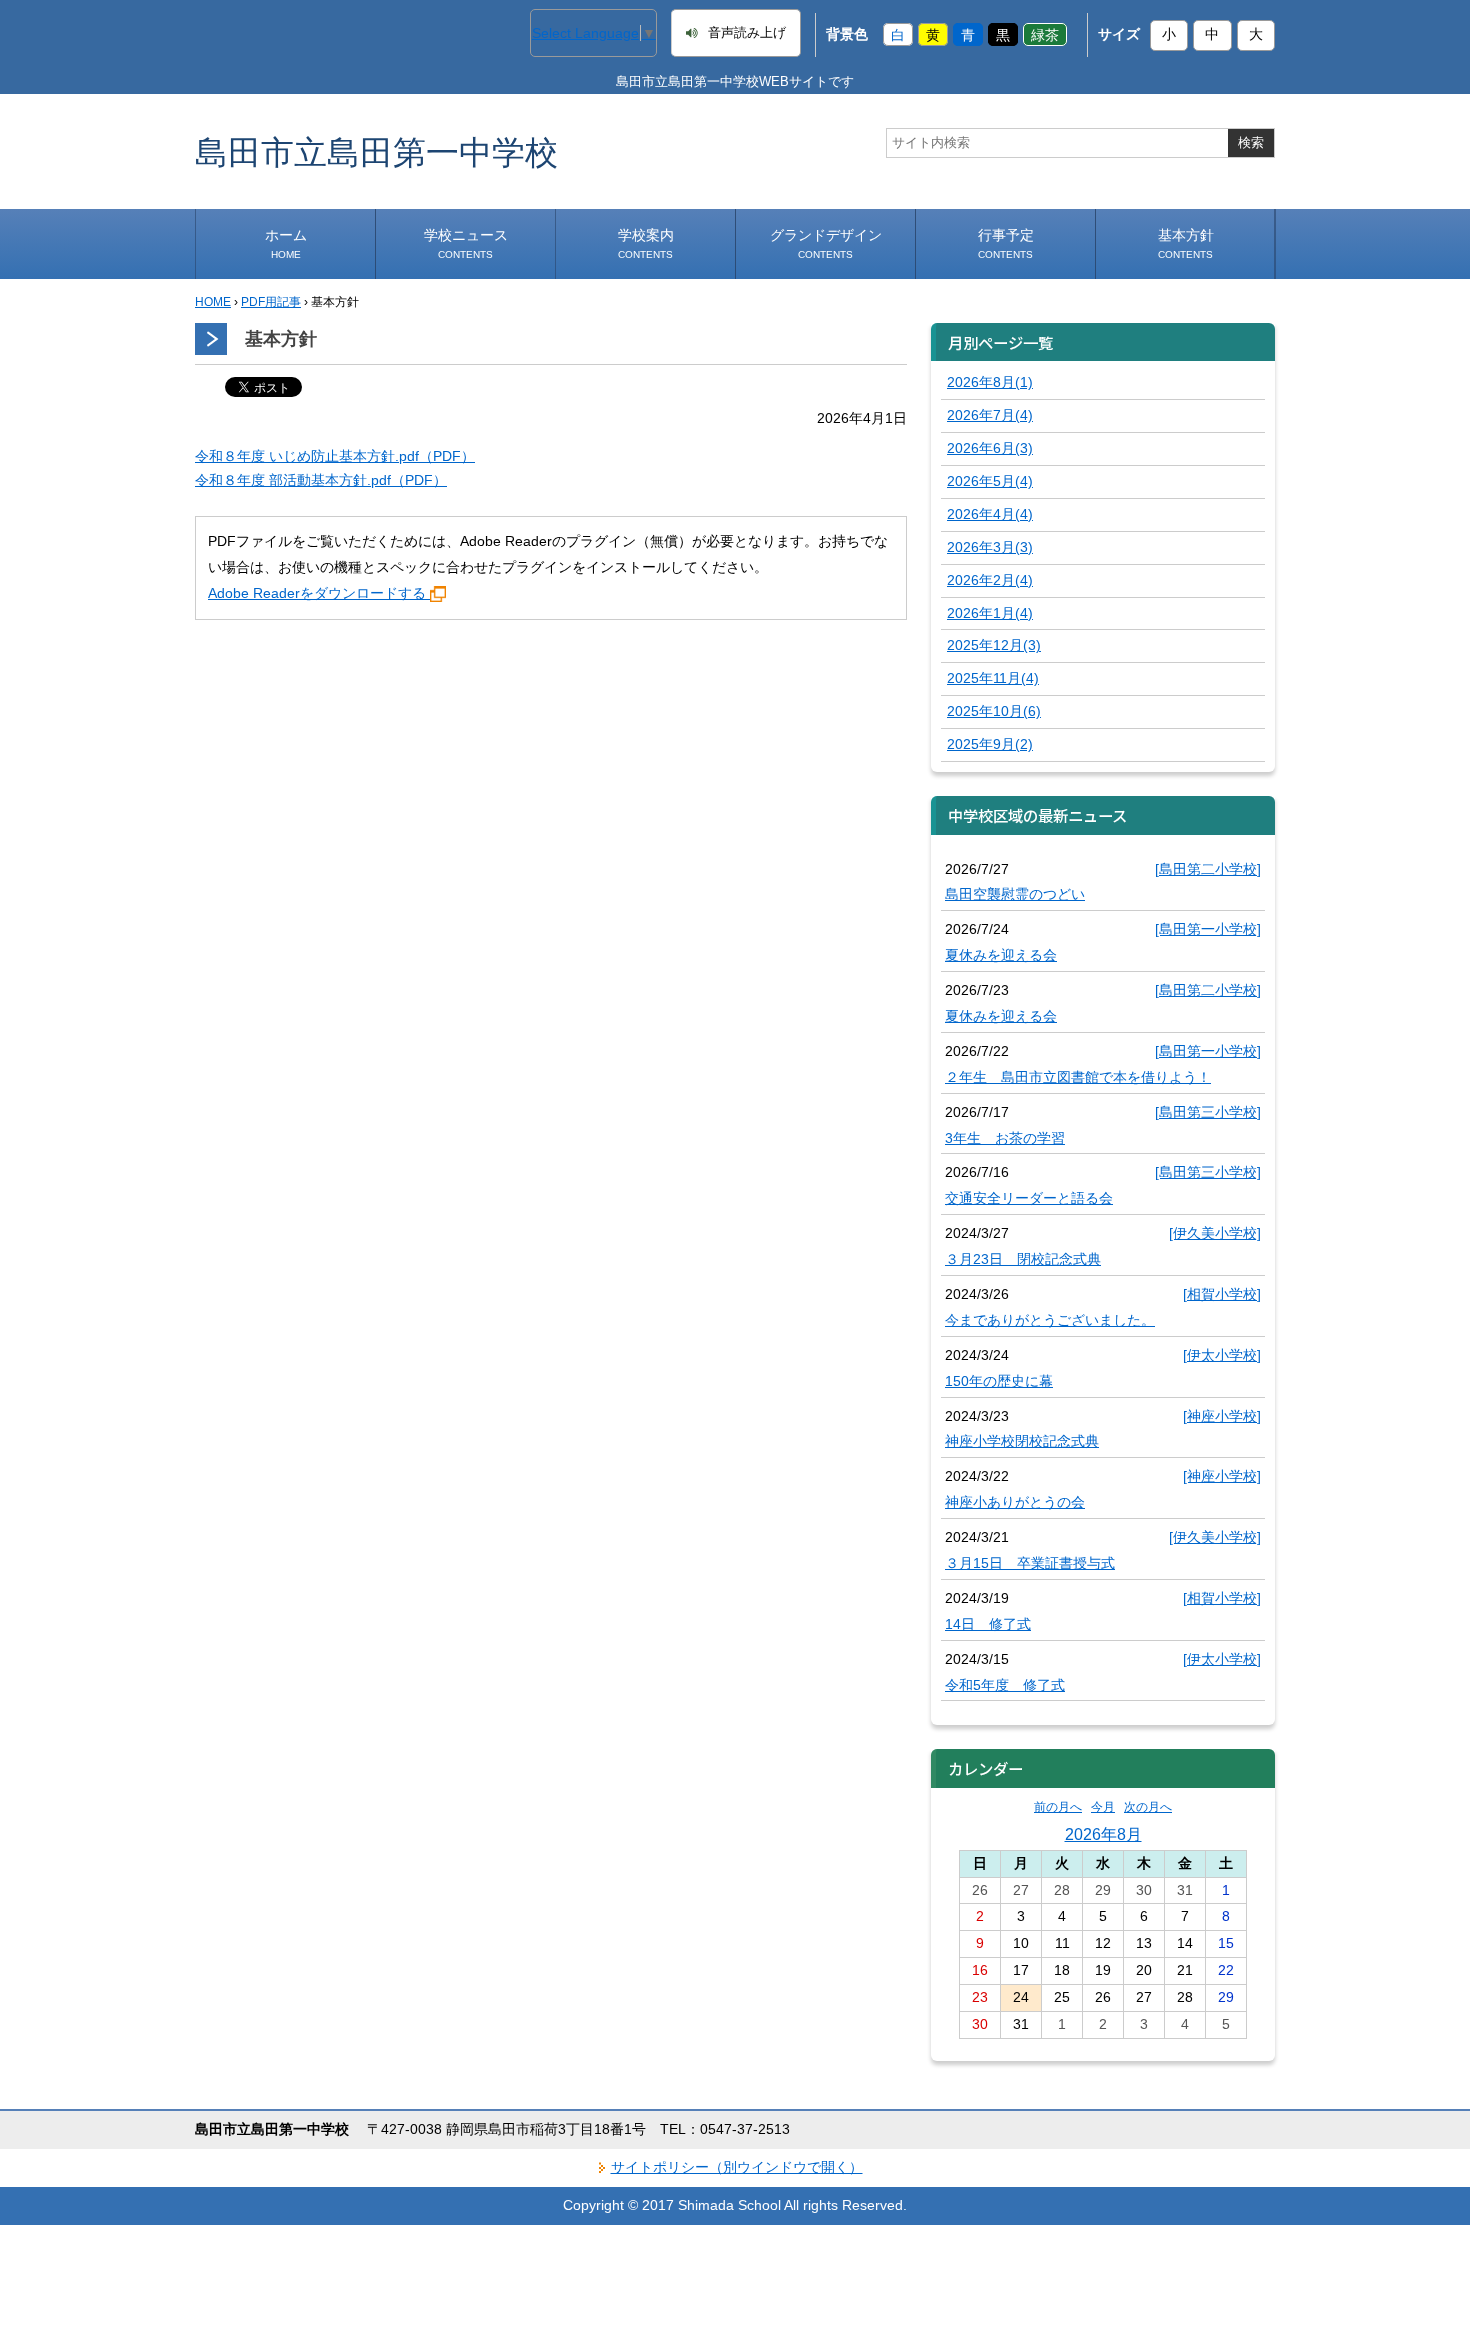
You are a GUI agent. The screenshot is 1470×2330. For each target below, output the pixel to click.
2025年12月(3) (994, 645)
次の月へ (1148, 1807)
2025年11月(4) (993, 678)
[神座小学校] (1222, 1416)
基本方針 (1186, 243)
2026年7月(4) (990, 415)
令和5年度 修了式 (1005, 1685)
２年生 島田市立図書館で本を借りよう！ (1078, 1077)
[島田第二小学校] (1208, 869)
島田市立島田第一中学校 (376, 151)
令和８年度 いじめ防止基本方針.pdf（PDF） (335, 456)
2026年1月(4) (990, 613)
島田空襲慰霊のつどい (1015, 894)
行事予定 (1006, 243)
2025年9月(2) (990, 744)
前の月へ (1058, 1807)
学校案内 (646, 243)
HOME (213, 302)
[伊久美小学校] (1215, 1233)
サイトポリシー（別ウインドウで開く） (737, 2167)
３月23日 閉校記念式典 (1023, 1259)
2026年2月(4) (990, 580)
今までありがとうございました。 (1050, 1320)
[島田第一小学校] (1208, 929)
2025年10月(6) (994, 711)
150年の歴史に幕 (999, 1381)
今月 (1103, 1807)
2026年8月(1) (990, 382)
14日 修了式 (988, 1624)
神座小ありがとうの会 (1015, 1502)
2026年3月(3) (990, 547)
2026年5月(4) (990, 481)
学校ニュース (466, 243)
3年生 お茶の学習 (1005, 1138)
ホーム (286, 243)
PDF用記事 (271, 302)
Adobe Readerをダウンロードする (317, 593)
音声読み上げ (747, 33)
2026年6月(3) (990, 448)
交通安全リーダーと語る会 (1029, 1198)
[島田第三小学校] (1208, 1112)
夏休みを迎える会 (1001, 955)
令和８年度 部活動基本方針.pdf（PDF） (321, 480)
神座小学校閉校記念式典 (1022, 1441)
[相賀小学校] (1222, 1294)
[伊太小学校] (1222, 1355)
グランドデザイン (826, 243)
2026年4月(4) (990, 514)
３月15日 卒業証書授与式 (1030, 1563)
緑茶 (1045, 34)
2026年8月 (1103, 1834)
